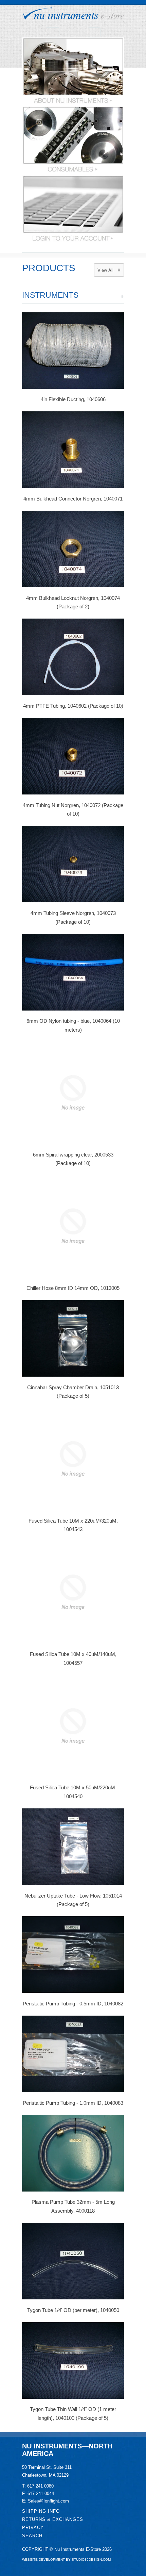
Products (49, 268)
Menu (53, 32)
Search (32, 2536)
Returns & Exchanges (53, 2519)
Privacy (33, 2528)
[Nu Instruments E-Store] (73, 14)
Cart (94, 32)
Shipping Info (41, 2511)
